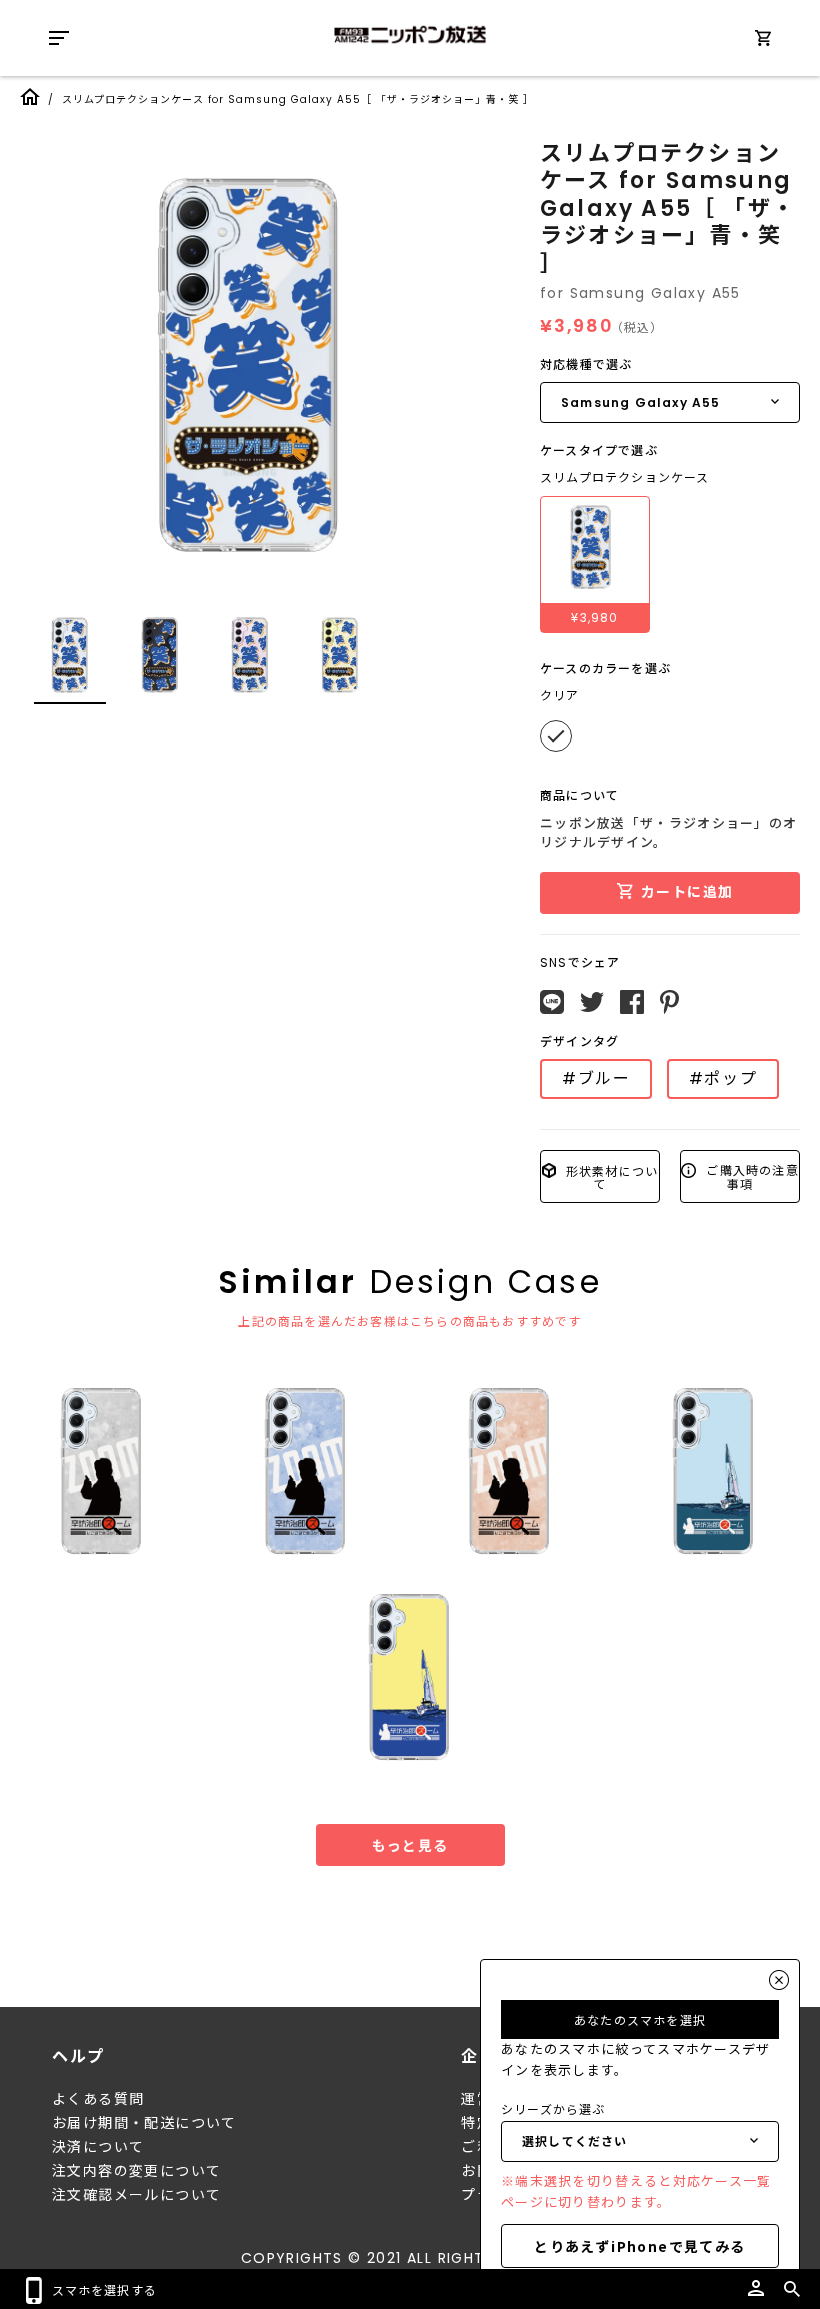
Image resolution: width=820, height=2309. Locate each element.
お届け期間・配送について (144, 2123)
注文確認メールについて (136, 2195)
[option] (250, 365)
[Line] (552, 1002)
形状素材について (610, 1176)
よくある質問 (98, 2099)
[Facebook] (632, 1002)
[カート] (763, 41)
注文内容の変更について (136, 2171)
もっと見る (410, 1845)
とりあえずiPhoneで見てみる (639, 2246)
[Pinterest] (669, 1002)
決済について (98, 2147)
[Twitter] (592, 1002)
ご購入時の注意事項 (750, 1176)
